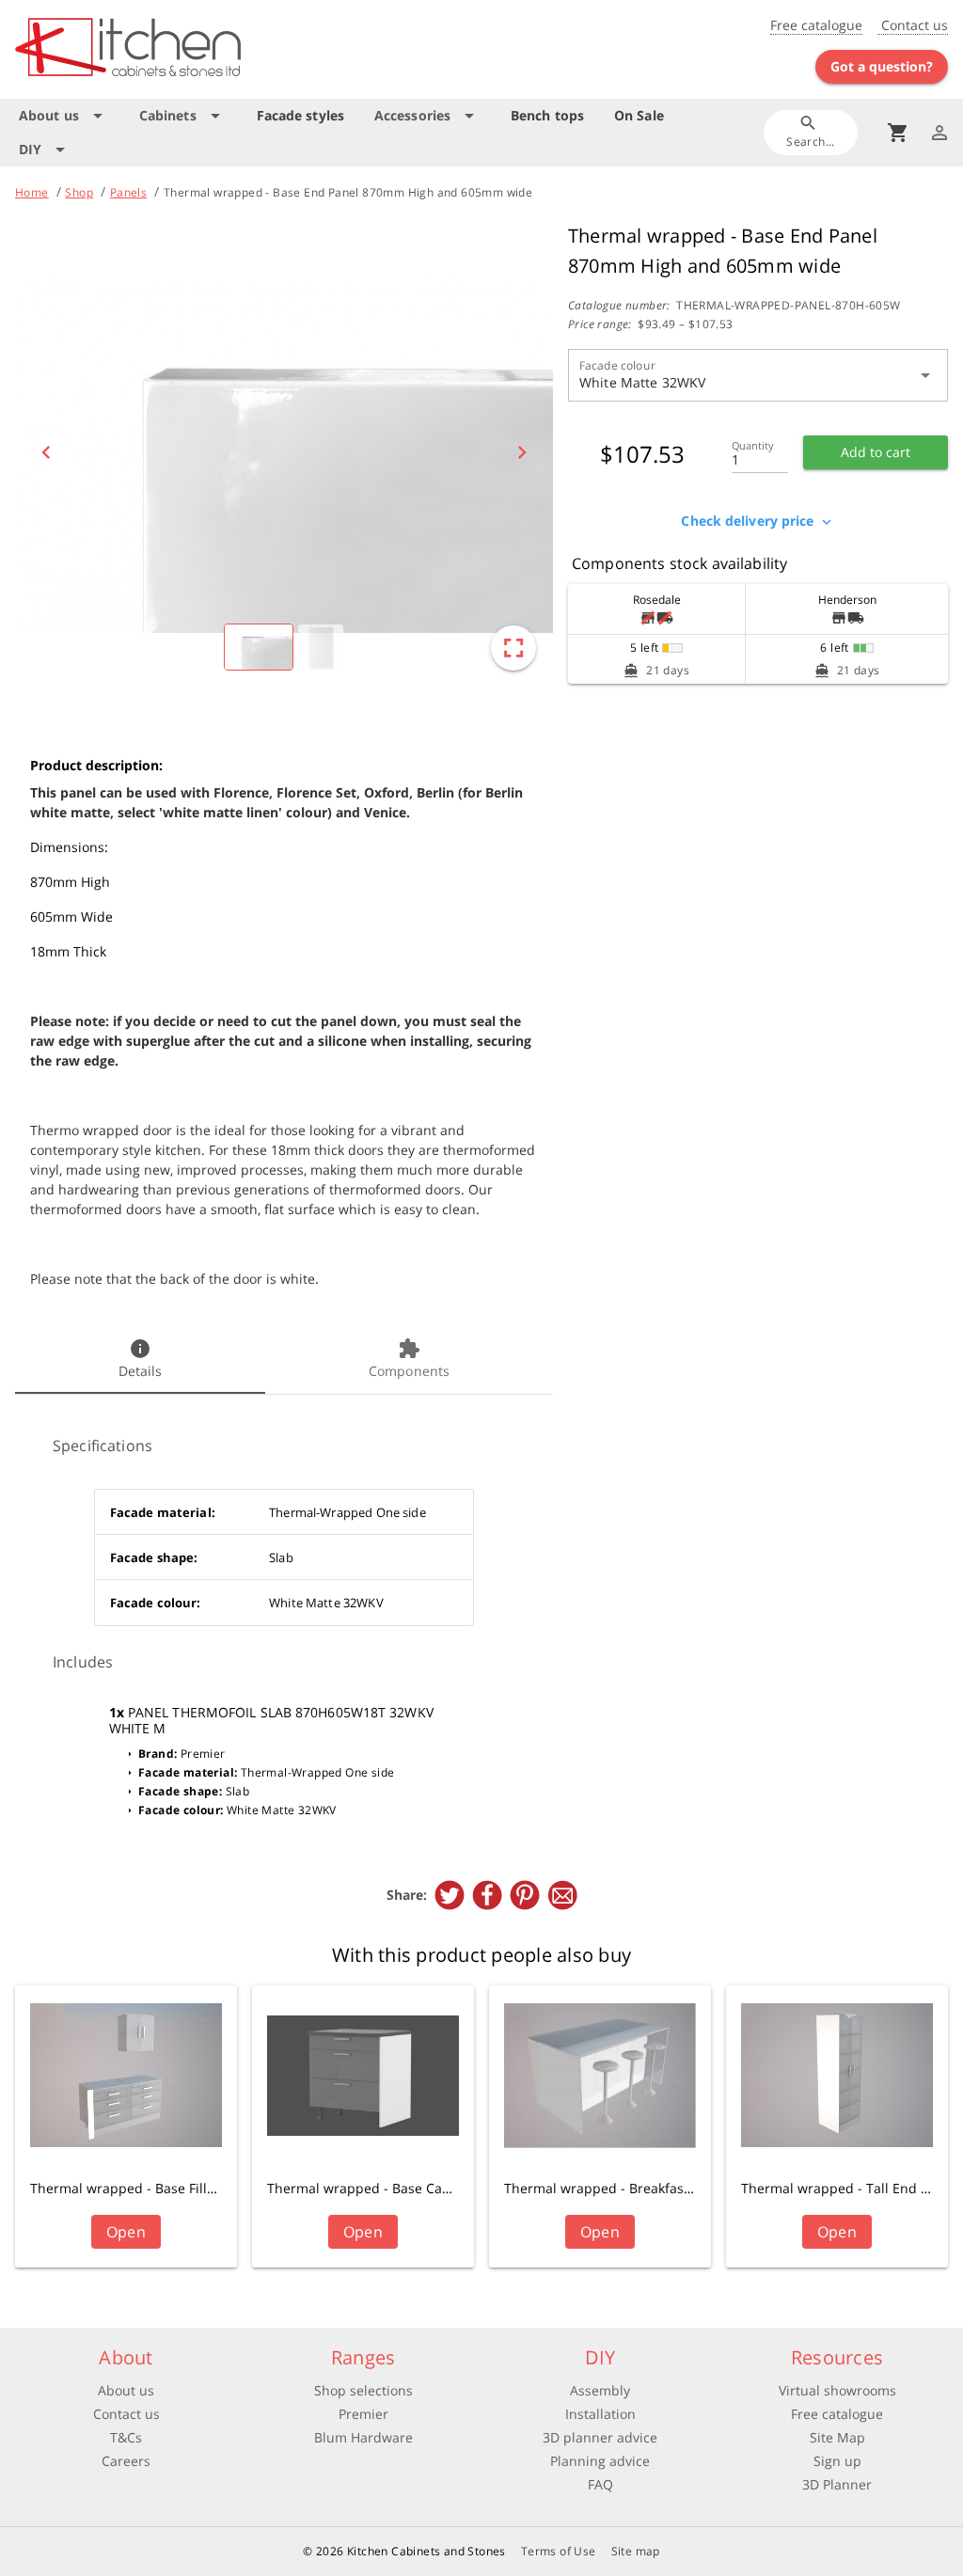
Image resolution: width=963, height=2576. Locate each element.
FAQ (600, 2484)
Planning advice (600, 2461)
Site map (636, 2551)
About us (126, 2390)
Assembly (600, 2390)
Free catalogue (816, 25)
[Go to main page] (168, 49)
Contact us (913, 25)
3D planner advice (600, 2437)
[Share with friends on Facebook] (487, 1895)
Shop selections (363, 2390)
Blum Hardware (363, 2437)
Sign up (837, 2461)
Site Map (837, 2437)
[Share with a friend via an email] (562, 1895)
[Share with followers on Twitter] (450, 1895)
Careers (126, 2461)
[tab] (140, 1360)
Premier (363, 2414)
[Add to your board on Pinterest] (525, 1895)
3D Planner (837, 2484)
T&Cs (126, 2437)
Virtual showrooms (837, 2390)
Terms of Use (559, 2551)
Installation (600, 2414)
